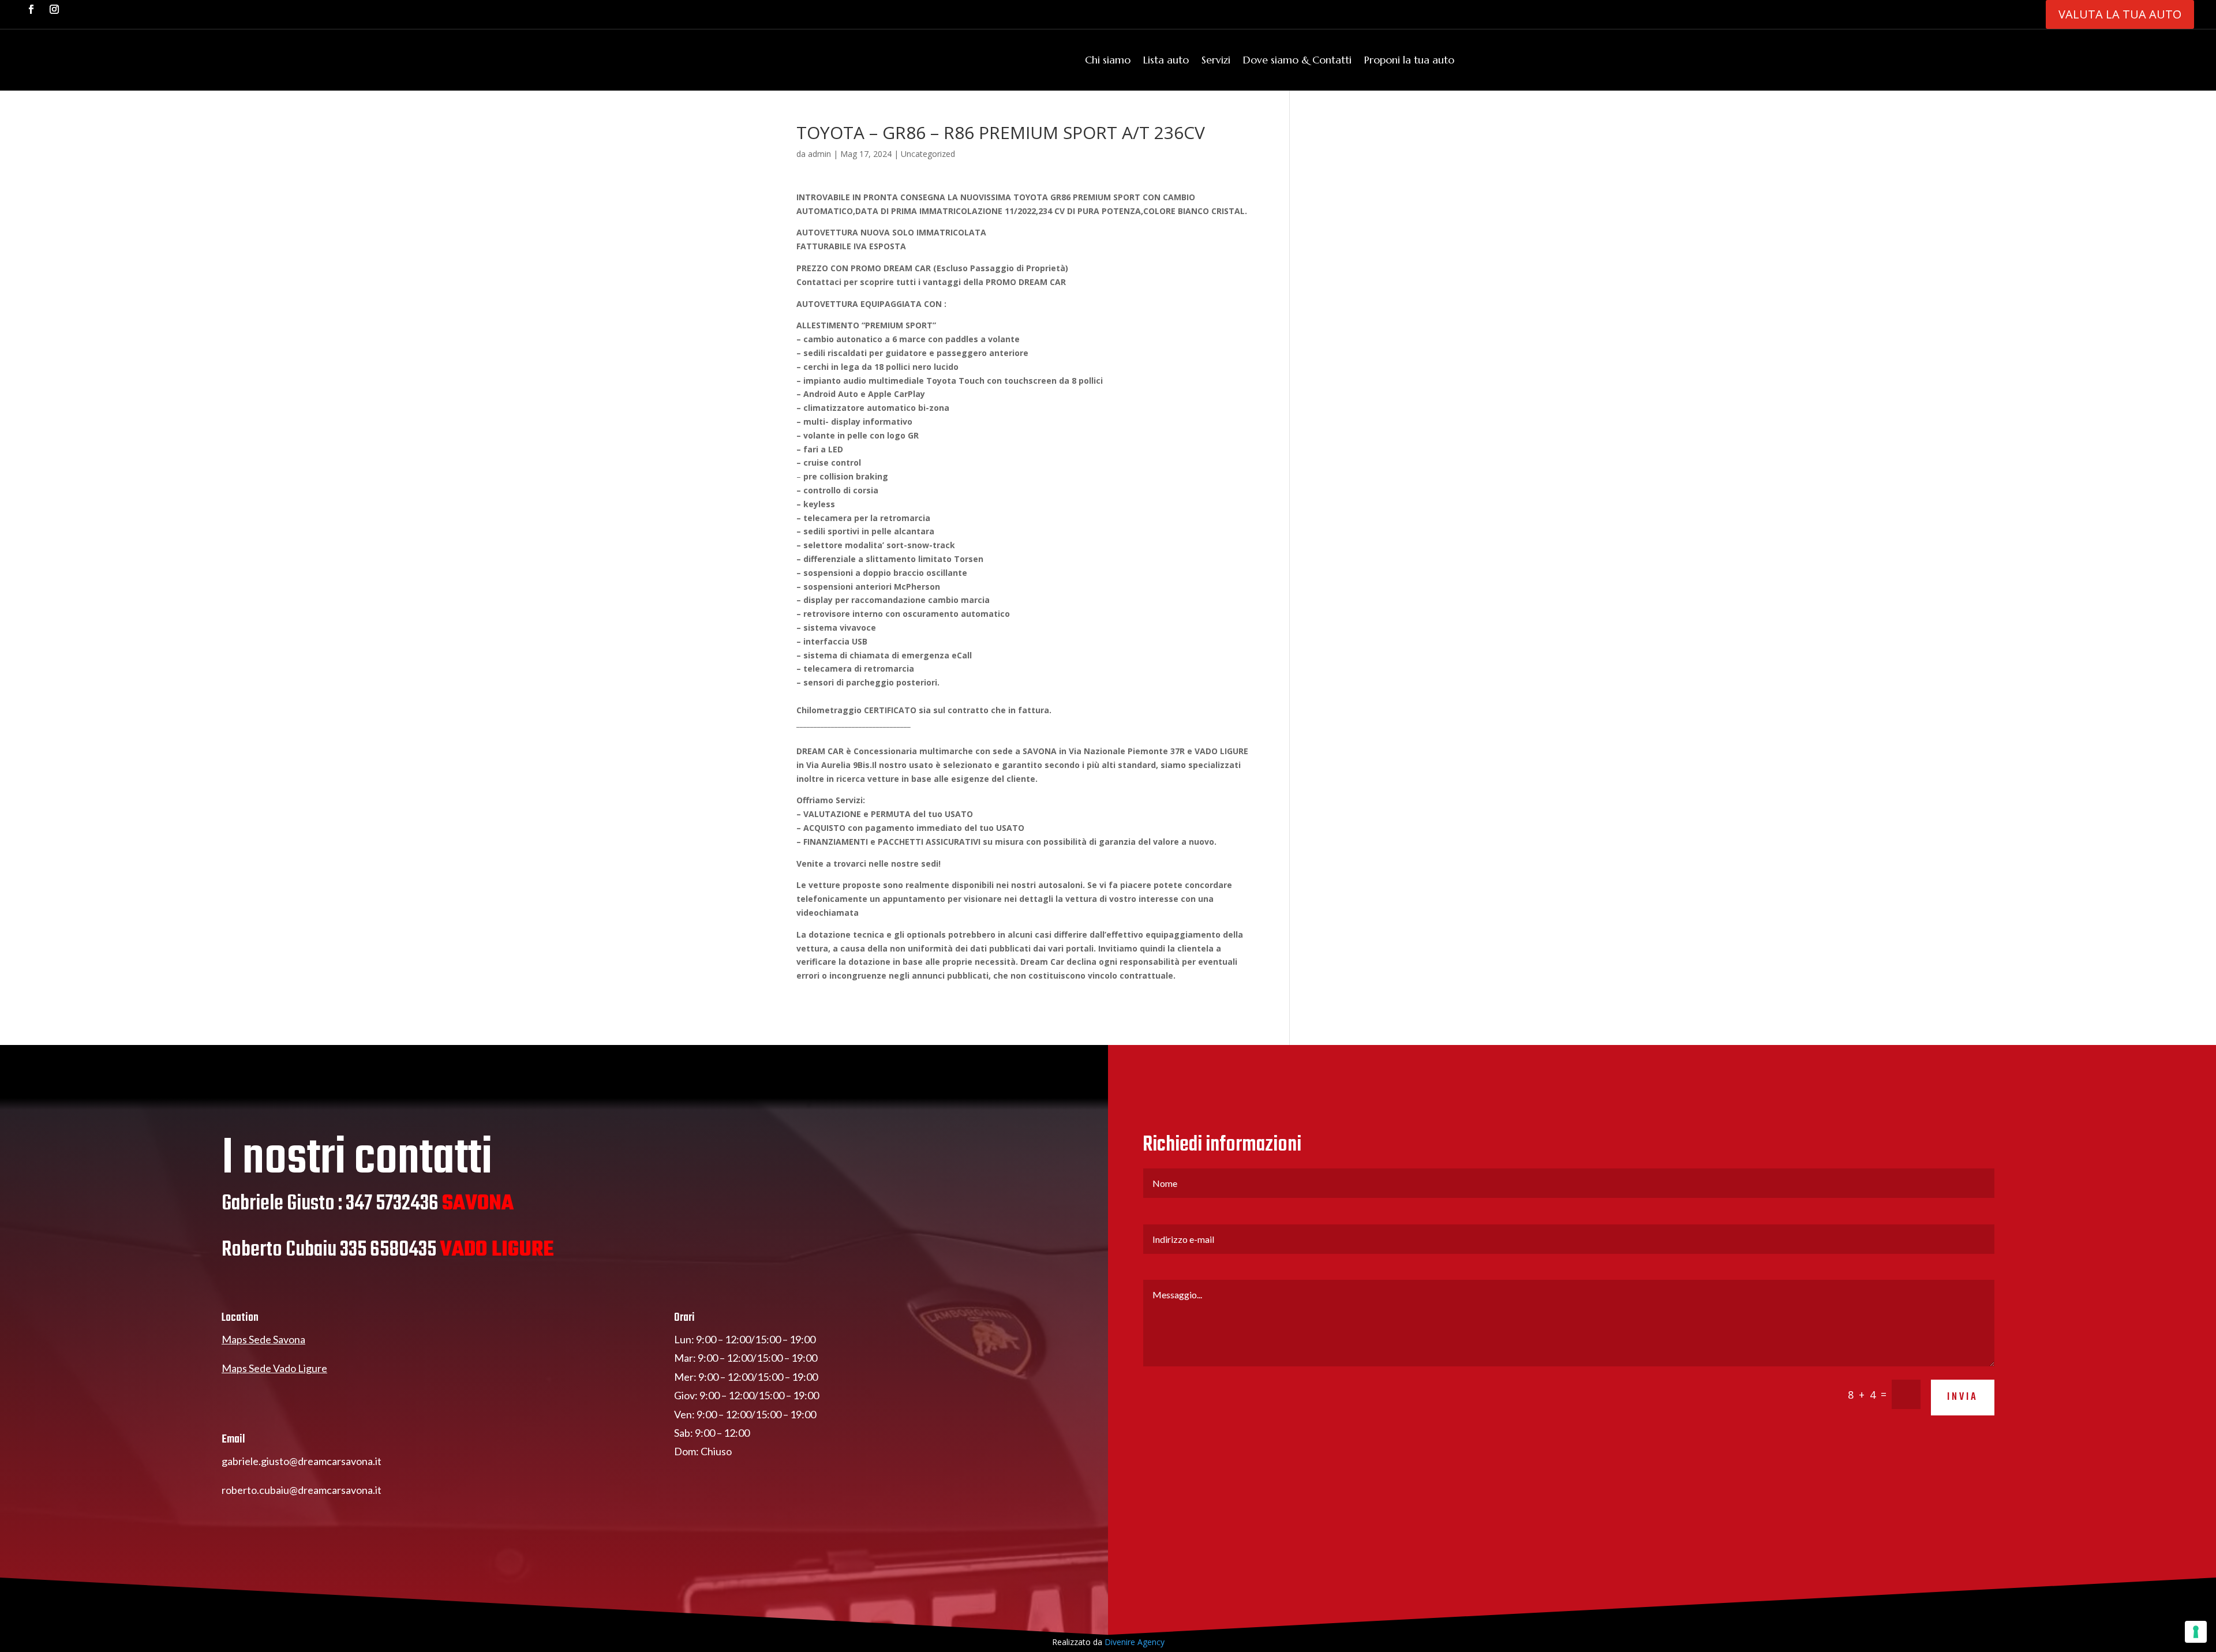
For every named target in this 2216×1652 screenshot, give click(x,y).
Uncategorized (928, 154)
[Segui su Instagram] (54, 9)
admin (819, 154)
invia (1963, 1397)
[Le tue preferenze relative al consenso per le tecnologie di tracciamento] (2196, 1632)
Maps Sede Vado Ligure (274, 1368)
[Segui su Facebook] (31, 9)
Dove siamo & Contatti (1297, 60)
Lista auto (1166, 60)
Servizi (1216, 60)
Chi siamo (1108, 60)
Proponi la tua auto (1409, 60)
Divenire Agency (1135, 1642)
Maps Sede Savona (263, 1339)
